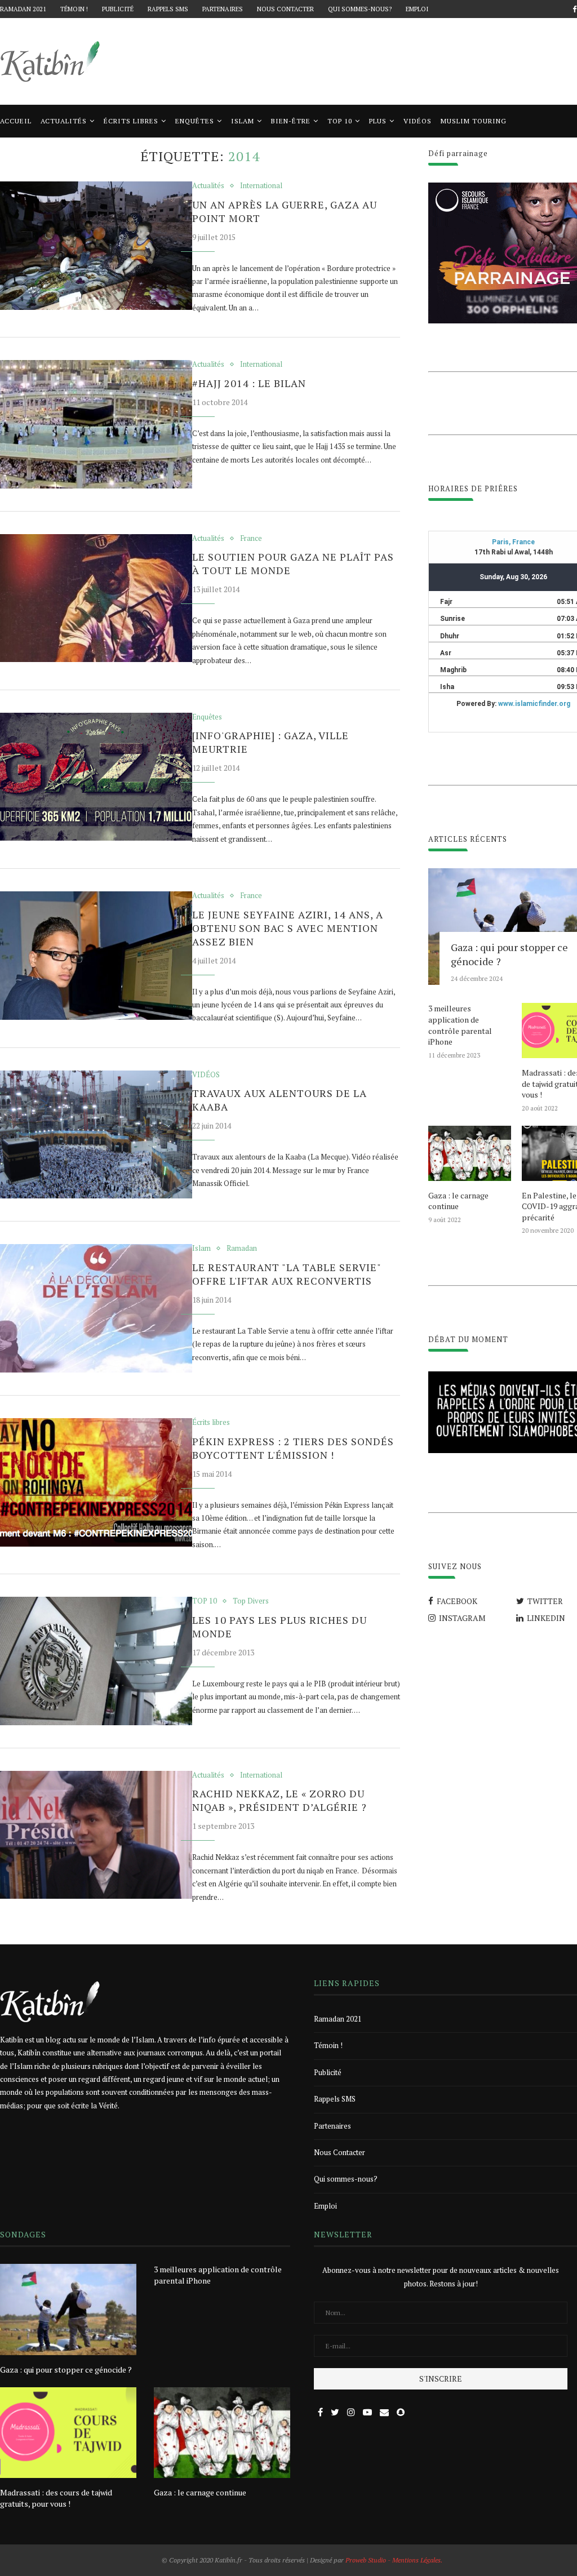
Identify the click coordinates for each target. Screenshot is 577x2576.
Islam (243, 121)
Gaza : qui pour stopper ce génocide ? (66, 2370)
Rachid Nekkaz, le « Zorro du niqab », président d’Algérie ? (279, 1800)
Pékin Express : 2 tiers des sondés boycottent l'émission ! (293, 1448)
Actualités (64, 121)
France (251, 539)
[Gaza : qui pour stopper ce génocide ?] (68, 2309)
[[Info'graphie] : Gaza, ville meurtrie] (96, 777)
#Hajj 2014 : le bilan (249, 383)
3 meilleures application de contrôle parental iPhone (460, 1025)
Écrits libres (131, 121)
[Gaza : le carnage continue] (469, 1153)
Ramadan (242, 1249)
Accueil (16, 121)
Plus (378, 121)
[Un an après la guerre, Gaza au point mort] (96, 246)
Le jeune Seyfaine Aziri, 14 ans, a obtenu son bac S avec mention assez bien (288, 928)
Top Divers (251, 1601)
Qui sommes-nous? (360, 9)
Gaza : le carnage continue (458, 1201)
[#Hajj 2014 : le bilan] (96, 424)
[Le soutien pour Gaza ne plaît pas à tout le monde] (96, 598)
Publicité (118, 9)
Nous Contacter (285, 9)
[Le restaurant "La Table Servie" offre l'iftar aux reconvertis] (96, 1308)
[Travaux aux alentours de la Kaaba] (96, 1135)
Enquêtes (195, 121)
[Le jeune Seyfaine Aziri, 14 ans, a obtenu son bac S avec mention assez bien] (96, 956)
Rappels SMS (168, 9)
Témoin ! (74, 9)
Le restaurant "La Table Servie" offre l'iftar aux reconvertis (287, 1274)
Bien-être (291, 121)
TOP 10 (340, 121)
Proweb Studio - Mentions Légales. (394, 2560)
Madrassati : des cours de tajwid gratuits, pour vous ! (56, 2498)
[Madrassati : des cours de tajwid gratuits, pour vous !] (68, 2433)
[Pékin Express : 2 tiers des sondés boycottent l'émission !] (96, 1482)
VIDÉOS (418, 121)
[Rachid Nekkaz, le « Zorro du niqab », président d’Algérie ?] (96, 1835)
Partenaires (223, 9)
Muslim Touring (474, 121)
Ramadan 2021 (23, 9)
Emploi (417, 9)
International (261, 186)
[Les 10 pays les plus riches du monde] (96, 1661)
